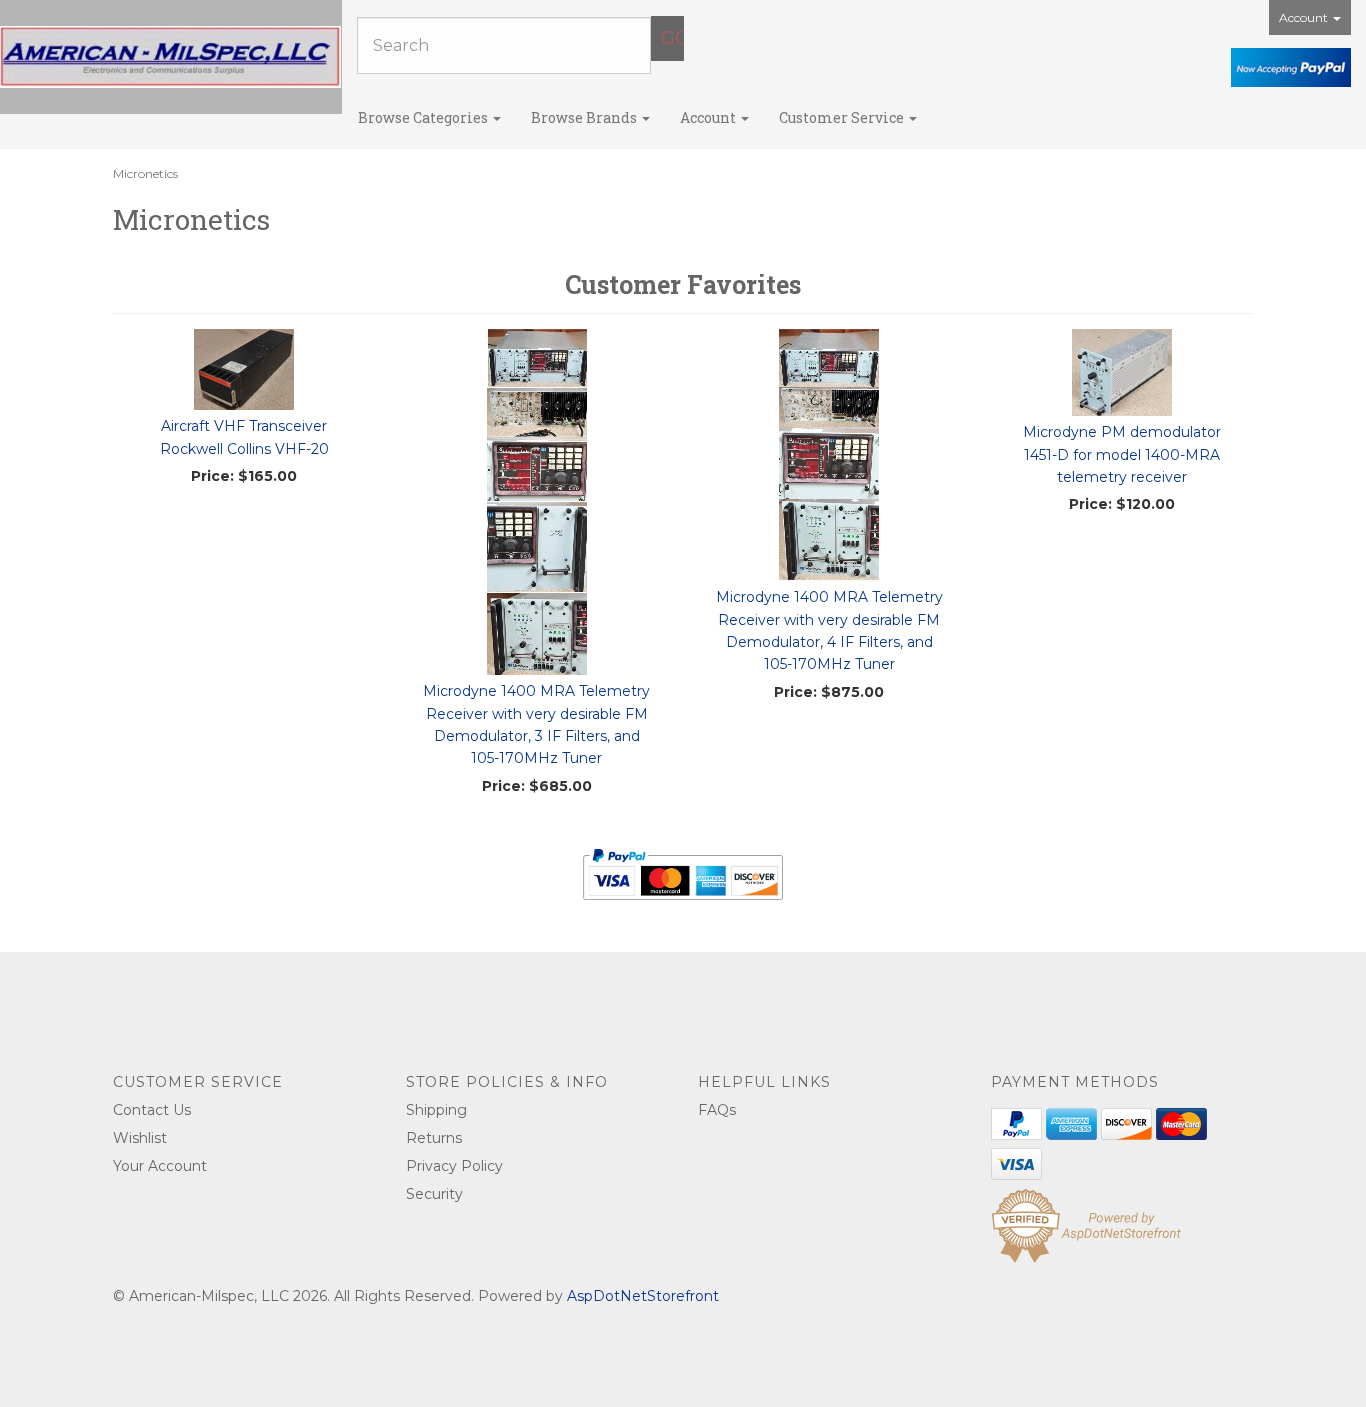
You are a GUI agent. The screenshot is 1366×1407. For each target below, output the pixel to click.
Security (434, 1194)
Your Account (160, 1166)
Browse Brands (585, 117)
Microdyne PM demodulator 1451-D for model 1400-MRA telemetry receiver (1122, 454)
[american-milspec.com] (171, 57)
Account (1305, 17)
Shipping (436, 1110)
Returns (434, 1138)
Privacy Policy (454, 1166)
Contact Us (152, 1110)
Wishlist (140, 1138)
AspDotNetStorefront (643, 1296)
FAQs (717, 1110)
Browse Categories (424, 117)
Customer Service (843, 117)
